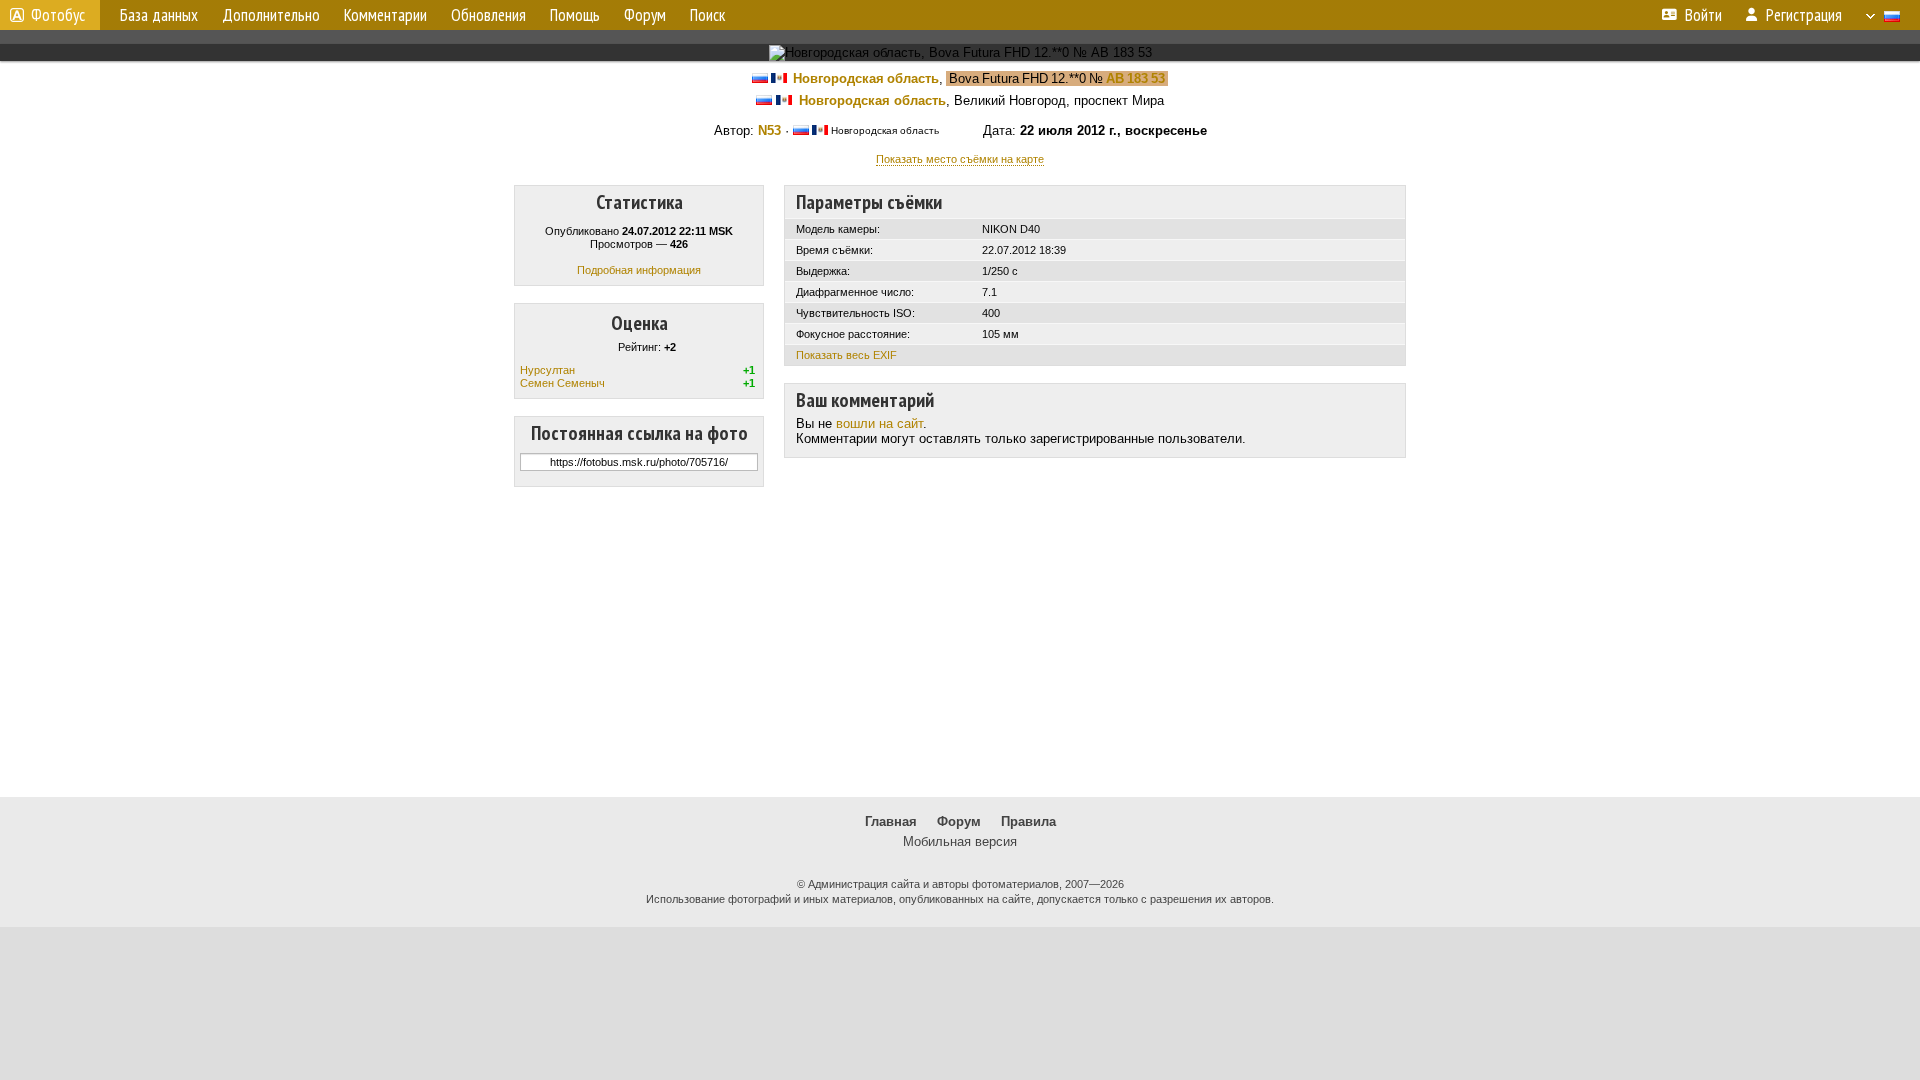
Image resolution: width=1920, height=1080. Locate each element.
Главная (891, 821)
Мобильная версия (960, 841)
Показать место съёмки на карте (960, 159)
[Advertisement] (960, 642)
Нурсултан (547, 370)
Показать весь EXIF (846, 355)
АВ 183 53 (1135, 78)
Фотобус (58, 15)
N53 (769, 130)
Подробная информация (639, 270)
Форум (959, 821)
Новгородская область (866, 78)
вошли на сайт (879, 423)
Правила (1028, 821)
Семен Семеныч (562, 383)
